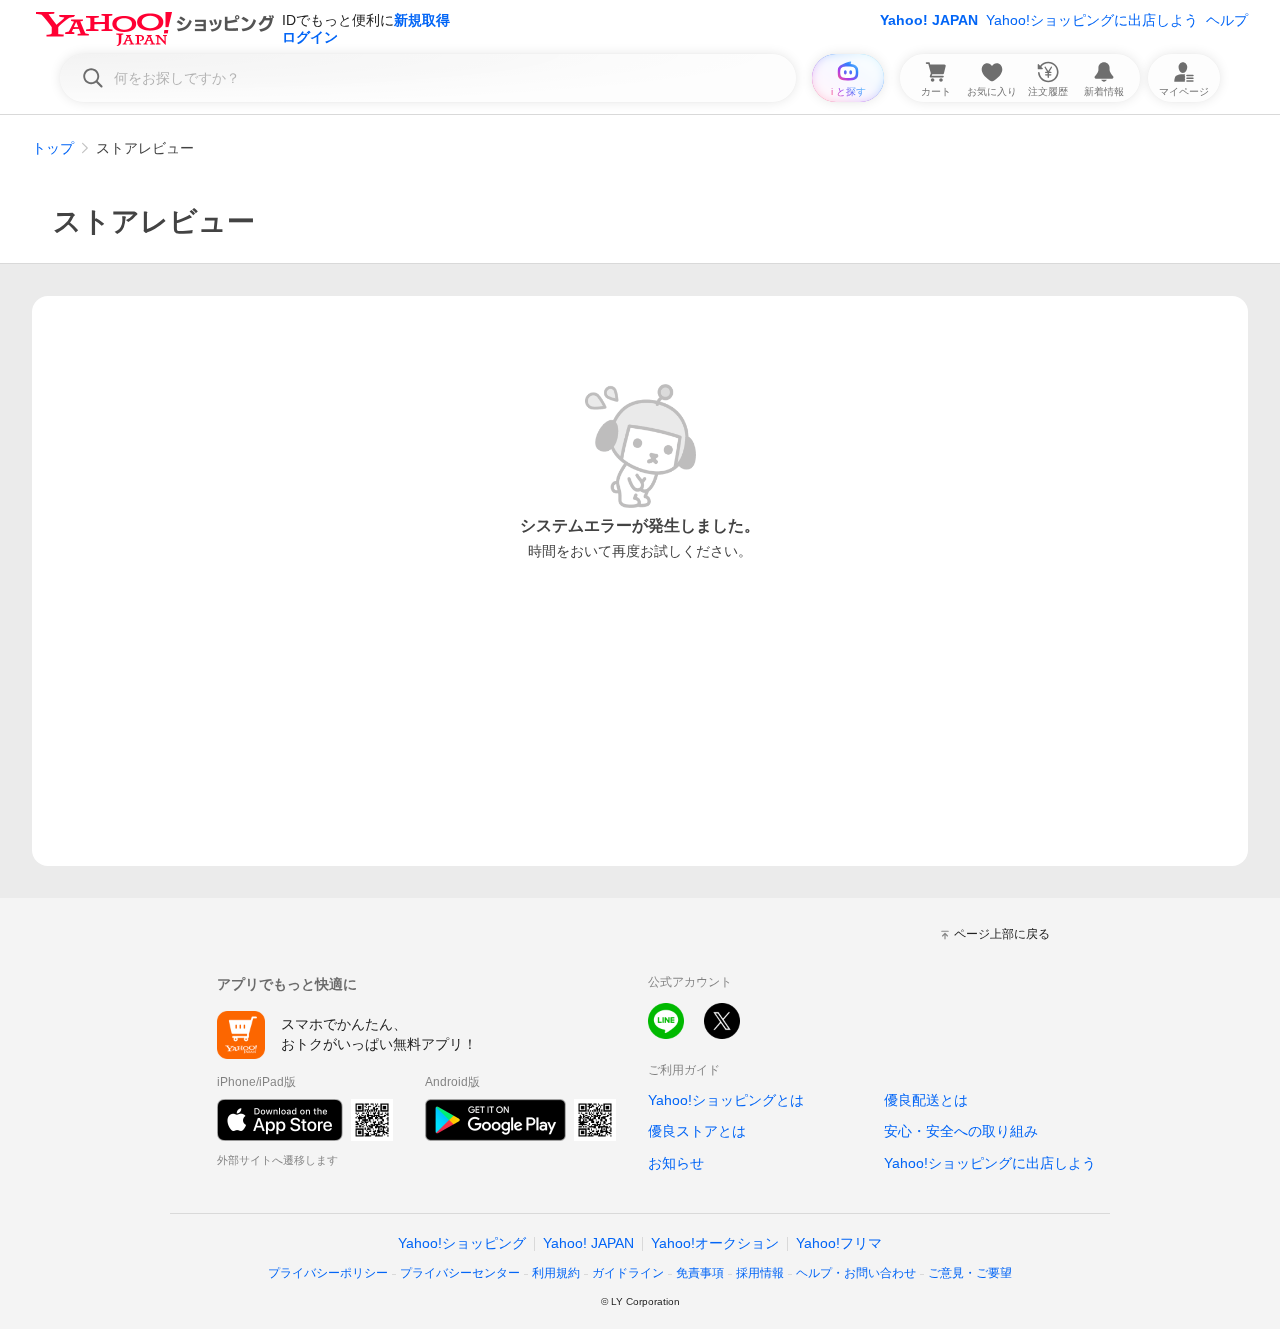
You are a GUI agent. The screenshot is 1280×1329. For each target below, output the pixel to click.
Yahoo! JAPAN (929, 20)
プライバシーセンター (460, 1273)
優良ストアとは (697, 1131)
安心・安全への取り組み (961, 1131)
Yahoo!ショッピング (462, 1243)
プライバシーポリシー (328, 1273)
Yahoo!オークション (715, 1243)
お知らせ (676, 1163)
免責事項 (700, 1273)
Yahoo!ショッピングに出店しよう (1092, 20)
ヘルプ (1227, 20)
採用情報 (760, 1273)
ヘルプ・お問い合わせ (856, 1273)
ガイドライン (628, 1273)
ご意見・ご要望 (970, 1273)
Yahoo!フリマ (839, 1243)
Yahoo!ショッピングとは (726, 1100)
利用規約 (556, 1273)
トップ (53, 148)
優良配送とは (926, 1100)
